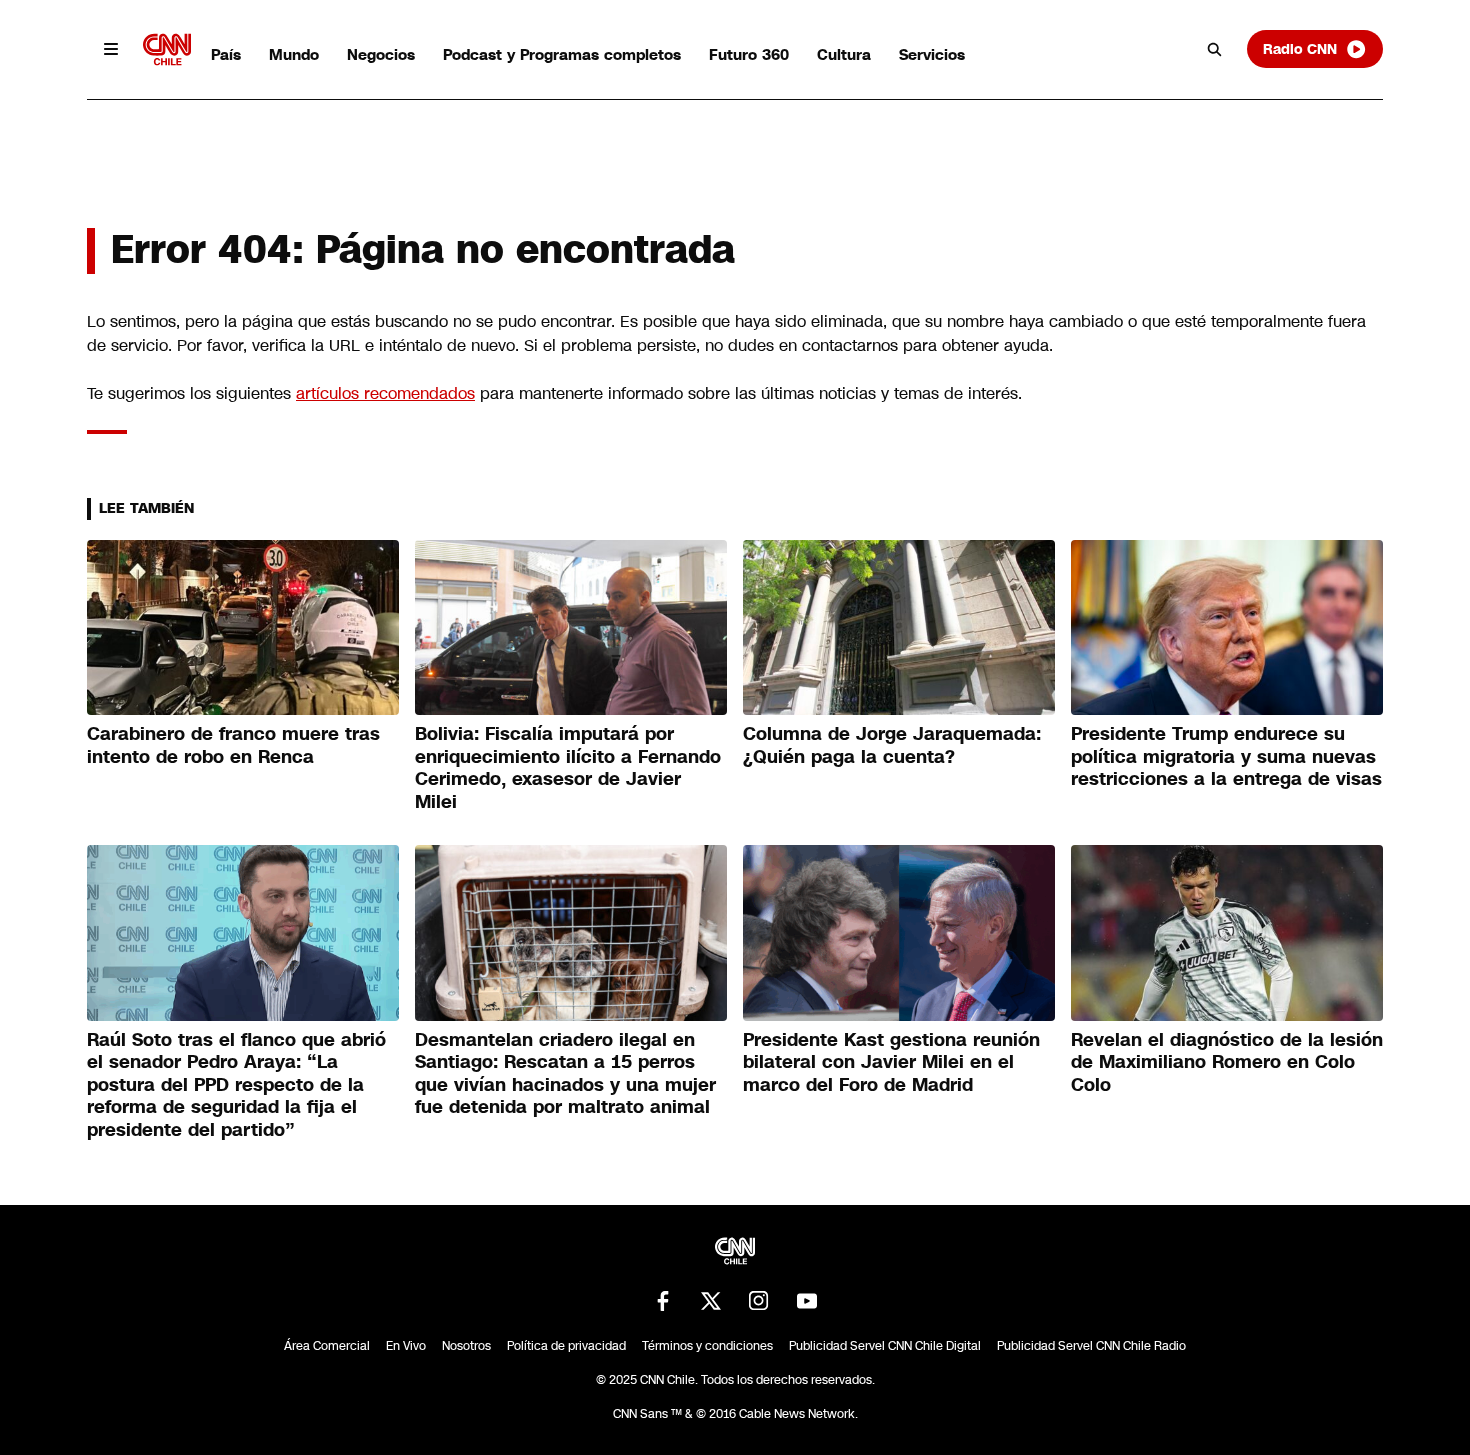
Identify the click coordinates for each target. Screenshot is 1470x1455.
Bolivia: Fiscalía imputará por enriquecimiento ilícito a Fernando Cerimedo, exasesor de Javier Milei (568, 768)
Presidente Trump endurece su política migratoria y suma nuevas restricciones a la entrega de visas (1226, 756)
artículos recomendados (385, 393)
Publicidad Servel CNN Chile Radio (1091, 1346)
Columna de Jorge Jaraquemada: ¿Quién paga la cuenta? (892, 745)
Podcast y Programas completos (562, 54)
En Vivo (406, 1346)
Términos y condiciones (707, 1346)
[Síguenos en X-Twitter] (711, 1301)
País (226, 54)
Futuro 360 (749, 54)
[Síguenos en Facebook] (663, 1301)
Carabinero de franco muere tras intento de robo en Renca (233, 745)
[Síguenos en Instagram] (759, 1301)
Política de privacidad (566, 1346)
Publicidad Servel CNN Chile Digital (885, 1346)
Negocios (381, 54)
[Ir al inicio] (167, 49)
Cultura (844, 54)
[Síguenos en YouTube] (807, 1301)
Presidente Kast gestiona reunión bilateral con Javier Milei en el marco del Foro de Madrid (891, 1062)
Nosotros (466, 1346)
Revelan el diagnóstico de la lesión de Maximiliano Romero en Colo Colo (1227, 1062)
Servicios (932, 54)
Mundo (294, 54)
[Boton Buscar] (1215, 49)
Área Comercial (327, 1346)
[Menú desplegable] (111, 49)
